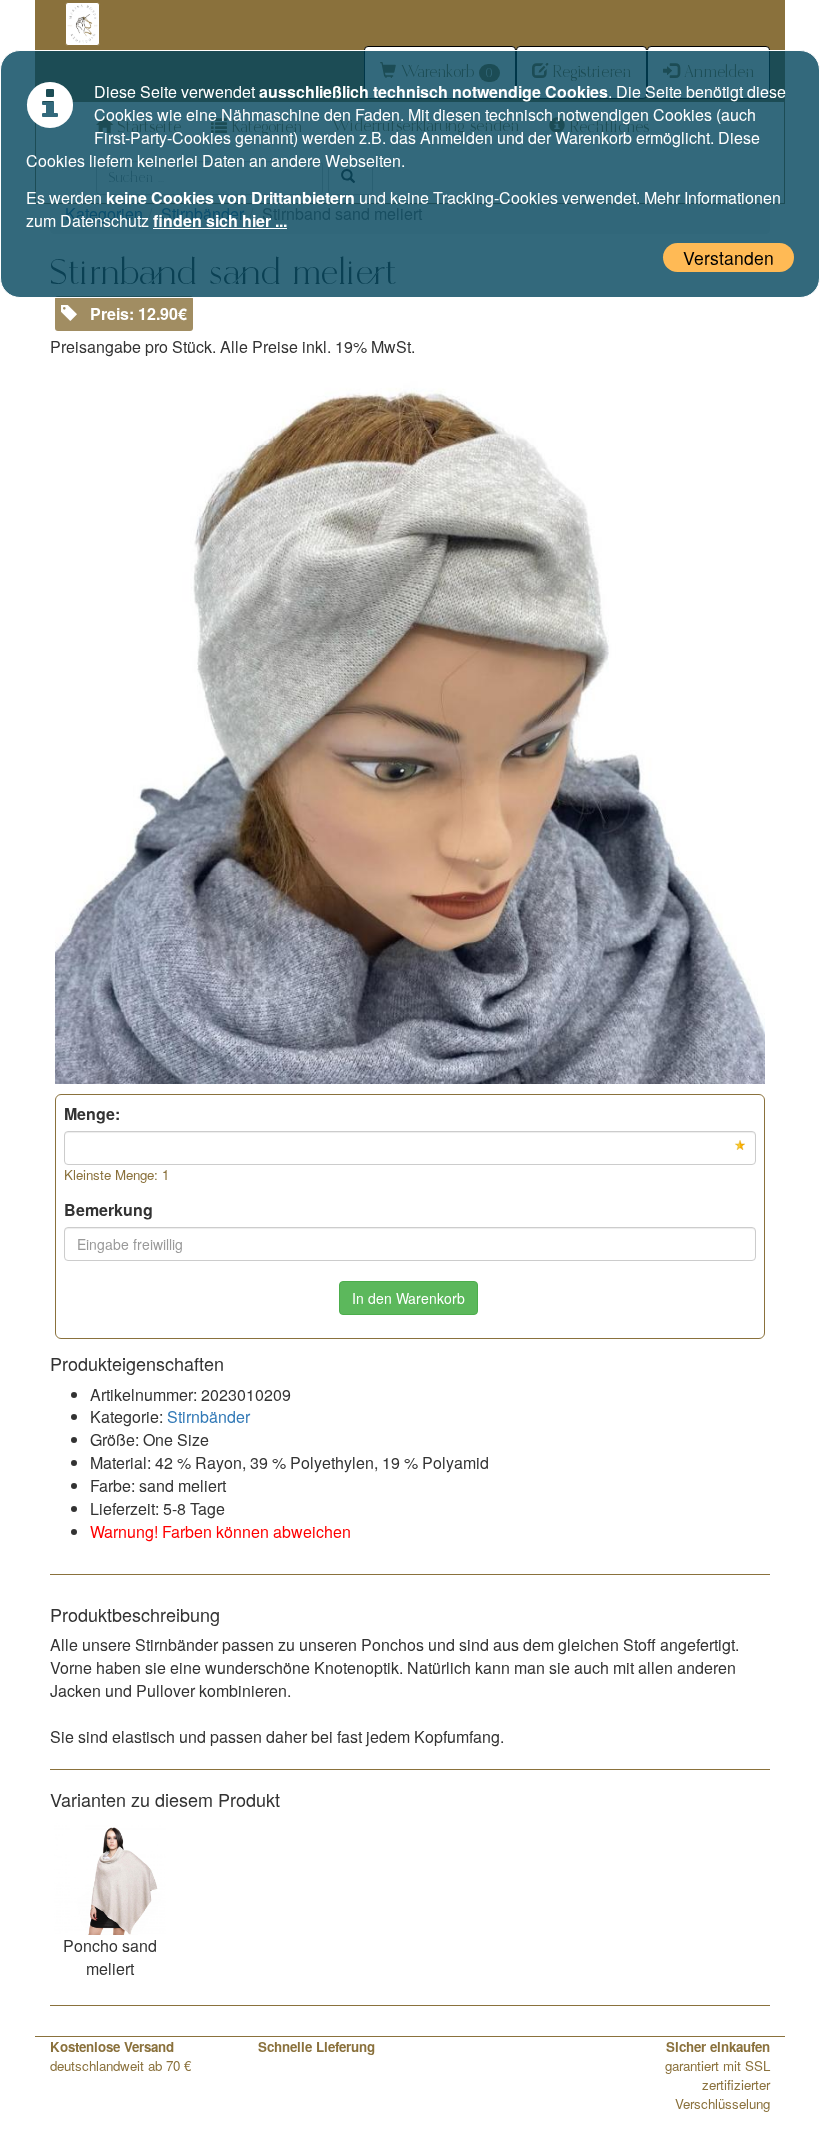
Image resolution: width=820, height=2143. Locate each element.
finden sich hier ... (220, 220)
